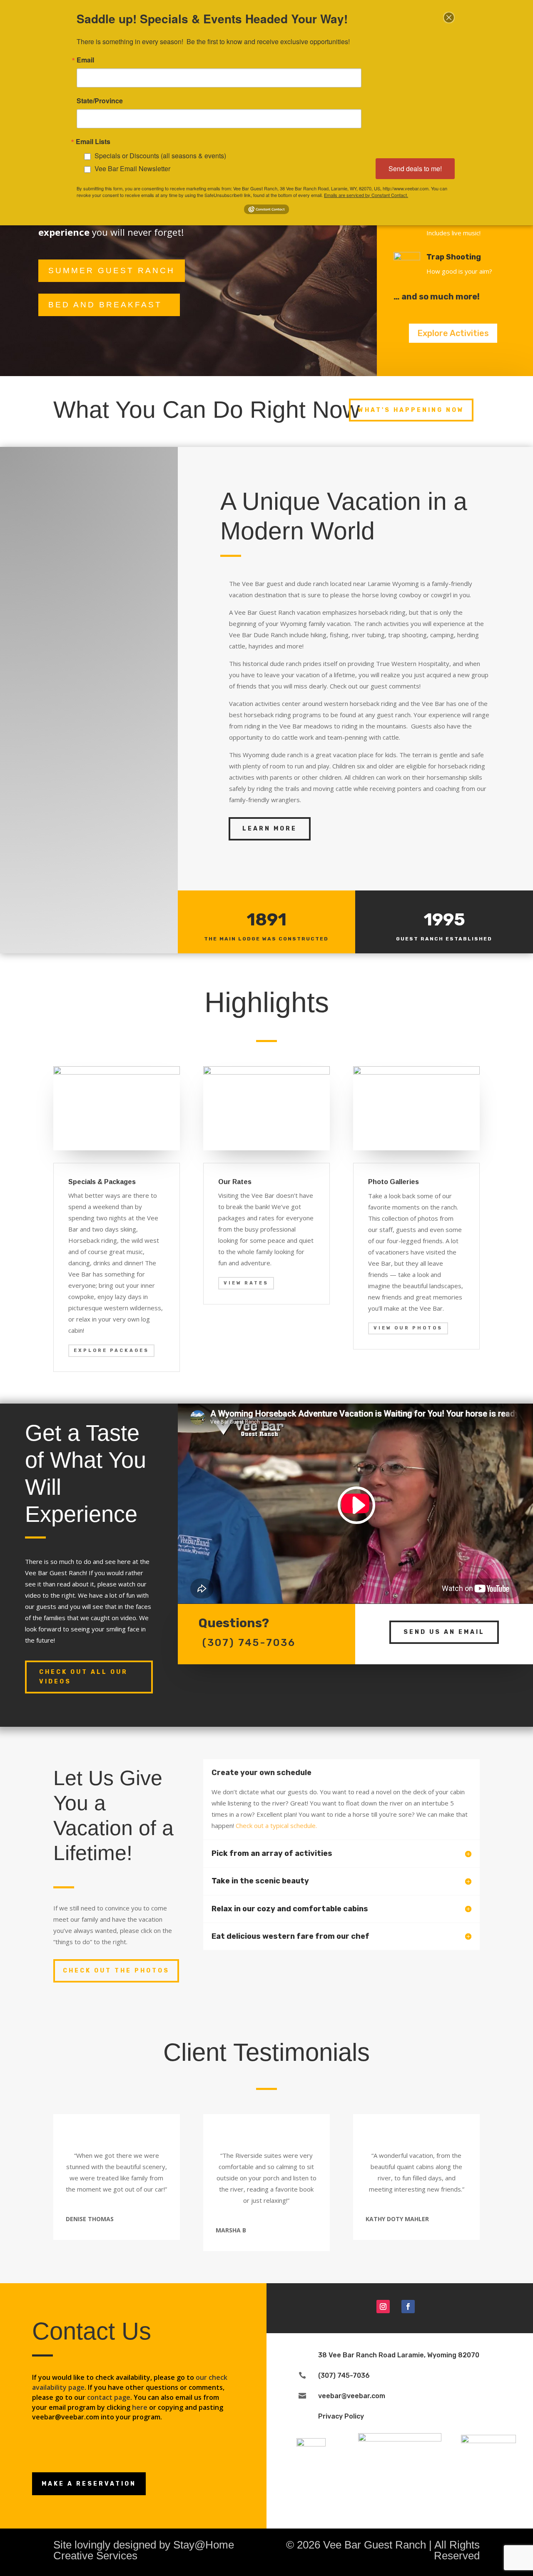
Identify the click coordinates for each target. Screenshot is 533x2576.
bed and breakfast (105, 305)
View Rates (246, 1283)
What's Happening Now (411, 410)
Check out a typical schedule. (276, 1825)
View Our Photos (408, 1328)
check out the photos (116, 1971)
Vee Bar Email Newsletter (132, 168)
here (140, 2407)
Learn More (270, 829)
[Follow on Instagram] (383, 2307)
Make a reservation (89, 2484)
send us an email (444, 1632)
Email (85, 60)
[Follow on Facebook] (408, 2307)
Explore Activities (453, 333)
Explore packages (111, 1350)
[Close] (449, 17)
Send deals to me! (415, 168)
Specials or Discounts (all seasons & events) (160, 156)
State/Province (100, 101)
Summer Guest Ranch (112, 271)
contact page (109, 2397)
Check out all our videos (83, 1677)
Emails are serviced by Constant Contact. (366, 195)
